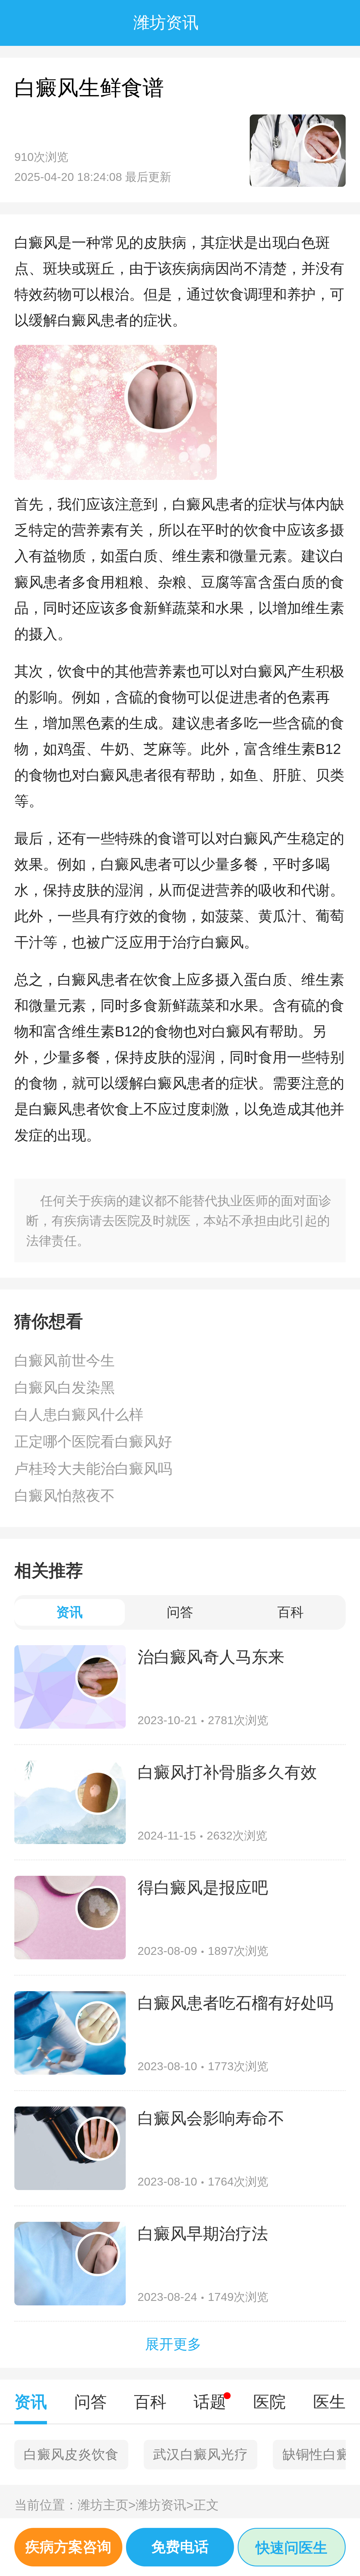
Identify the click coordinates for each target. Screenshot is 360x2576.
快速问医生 (292, 2548)
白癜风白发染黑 (65, 1388)
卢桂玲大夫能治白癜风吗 (93, 1469)
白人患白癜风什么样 (79, 1415)
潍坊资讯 (165, 2505)
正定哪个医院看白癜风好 (93, 1442)
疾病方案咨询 (68, 2547)
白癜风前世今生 (65, 1361)
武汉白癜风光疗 (201, 2454)
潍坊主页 (107, 2505)
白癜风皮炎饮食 (71, 2454)
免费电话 (180, 2547)
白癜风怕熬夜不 (65, 1496)
